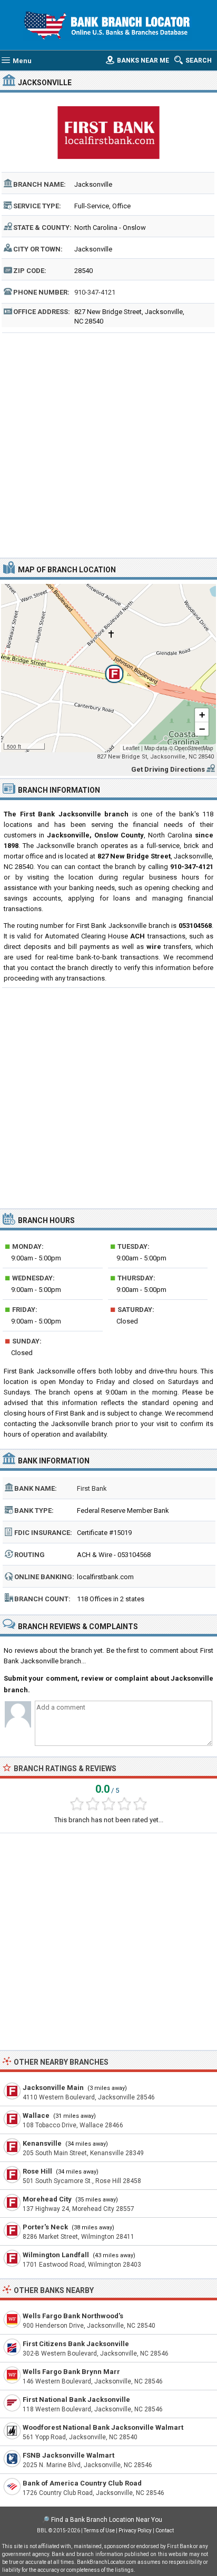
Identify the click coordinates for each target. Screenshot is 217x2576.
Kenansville (42, 2143)
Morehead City (47, 2199)
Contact (165, 2530)
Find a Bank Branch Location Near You (107, 2520)
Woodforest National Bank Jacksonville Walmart (103, 2427)
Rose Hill (37, 2171)
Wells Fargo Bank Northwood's (73, 2316)
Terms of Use (99, 2530)
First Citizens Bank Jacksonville (76, 2344)
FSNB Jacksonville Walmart (68, 2455)
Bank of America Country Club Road (82, 2483)
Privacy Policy (135, 2530)
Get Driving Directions (168, 769)
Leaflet (131, 748)
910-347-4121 (95, 292)
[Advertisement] (108, 444)
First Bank (92, 1488)
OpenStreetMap (194, 748)
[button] (108, 668)
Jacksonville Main (53, 2088)
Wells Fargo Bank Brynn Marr (71, 2372)
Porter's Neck (45, 2227)
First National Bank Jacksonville (76, 2400)
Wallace (36, 2115)
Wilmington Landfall (56, 2255)
